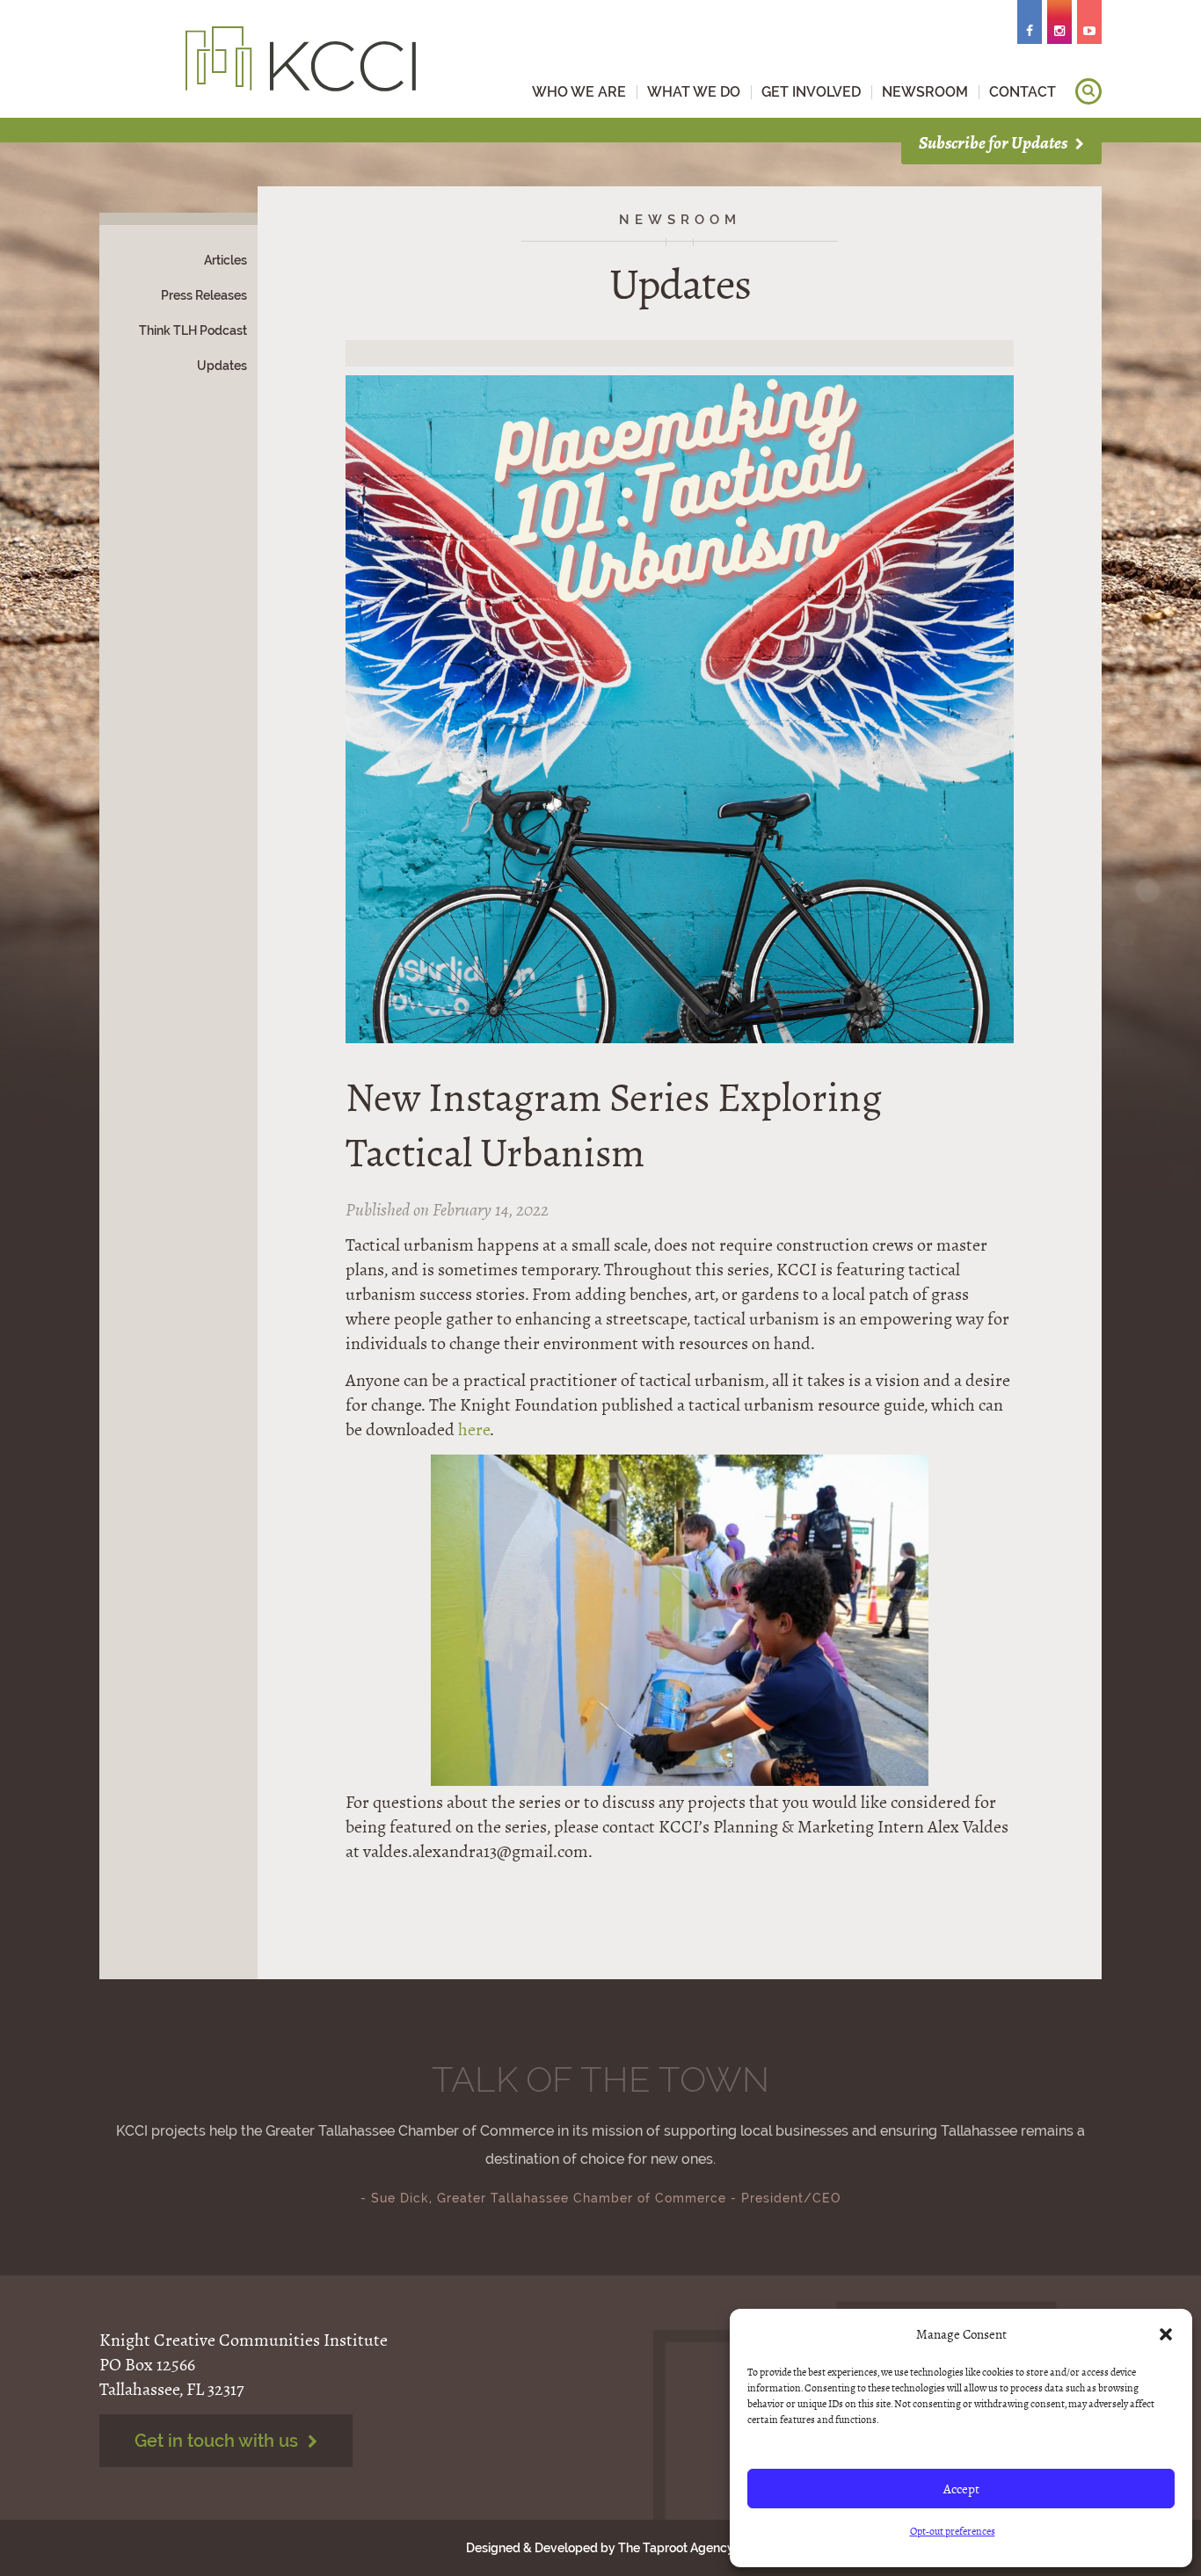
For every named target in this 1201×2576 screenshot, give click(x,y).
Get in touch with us (218, 2441)
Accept (961, 2489)
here (474, 1429)
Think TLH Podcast (193, 330)
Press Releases (204, 295)
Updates (222, 366)
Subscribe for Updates (994, 143)
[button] (1166, 2334)
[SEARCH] (1088, 91)
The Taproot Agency (676, 2548)
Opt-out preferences (953, 2531)
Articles (226, 260)
